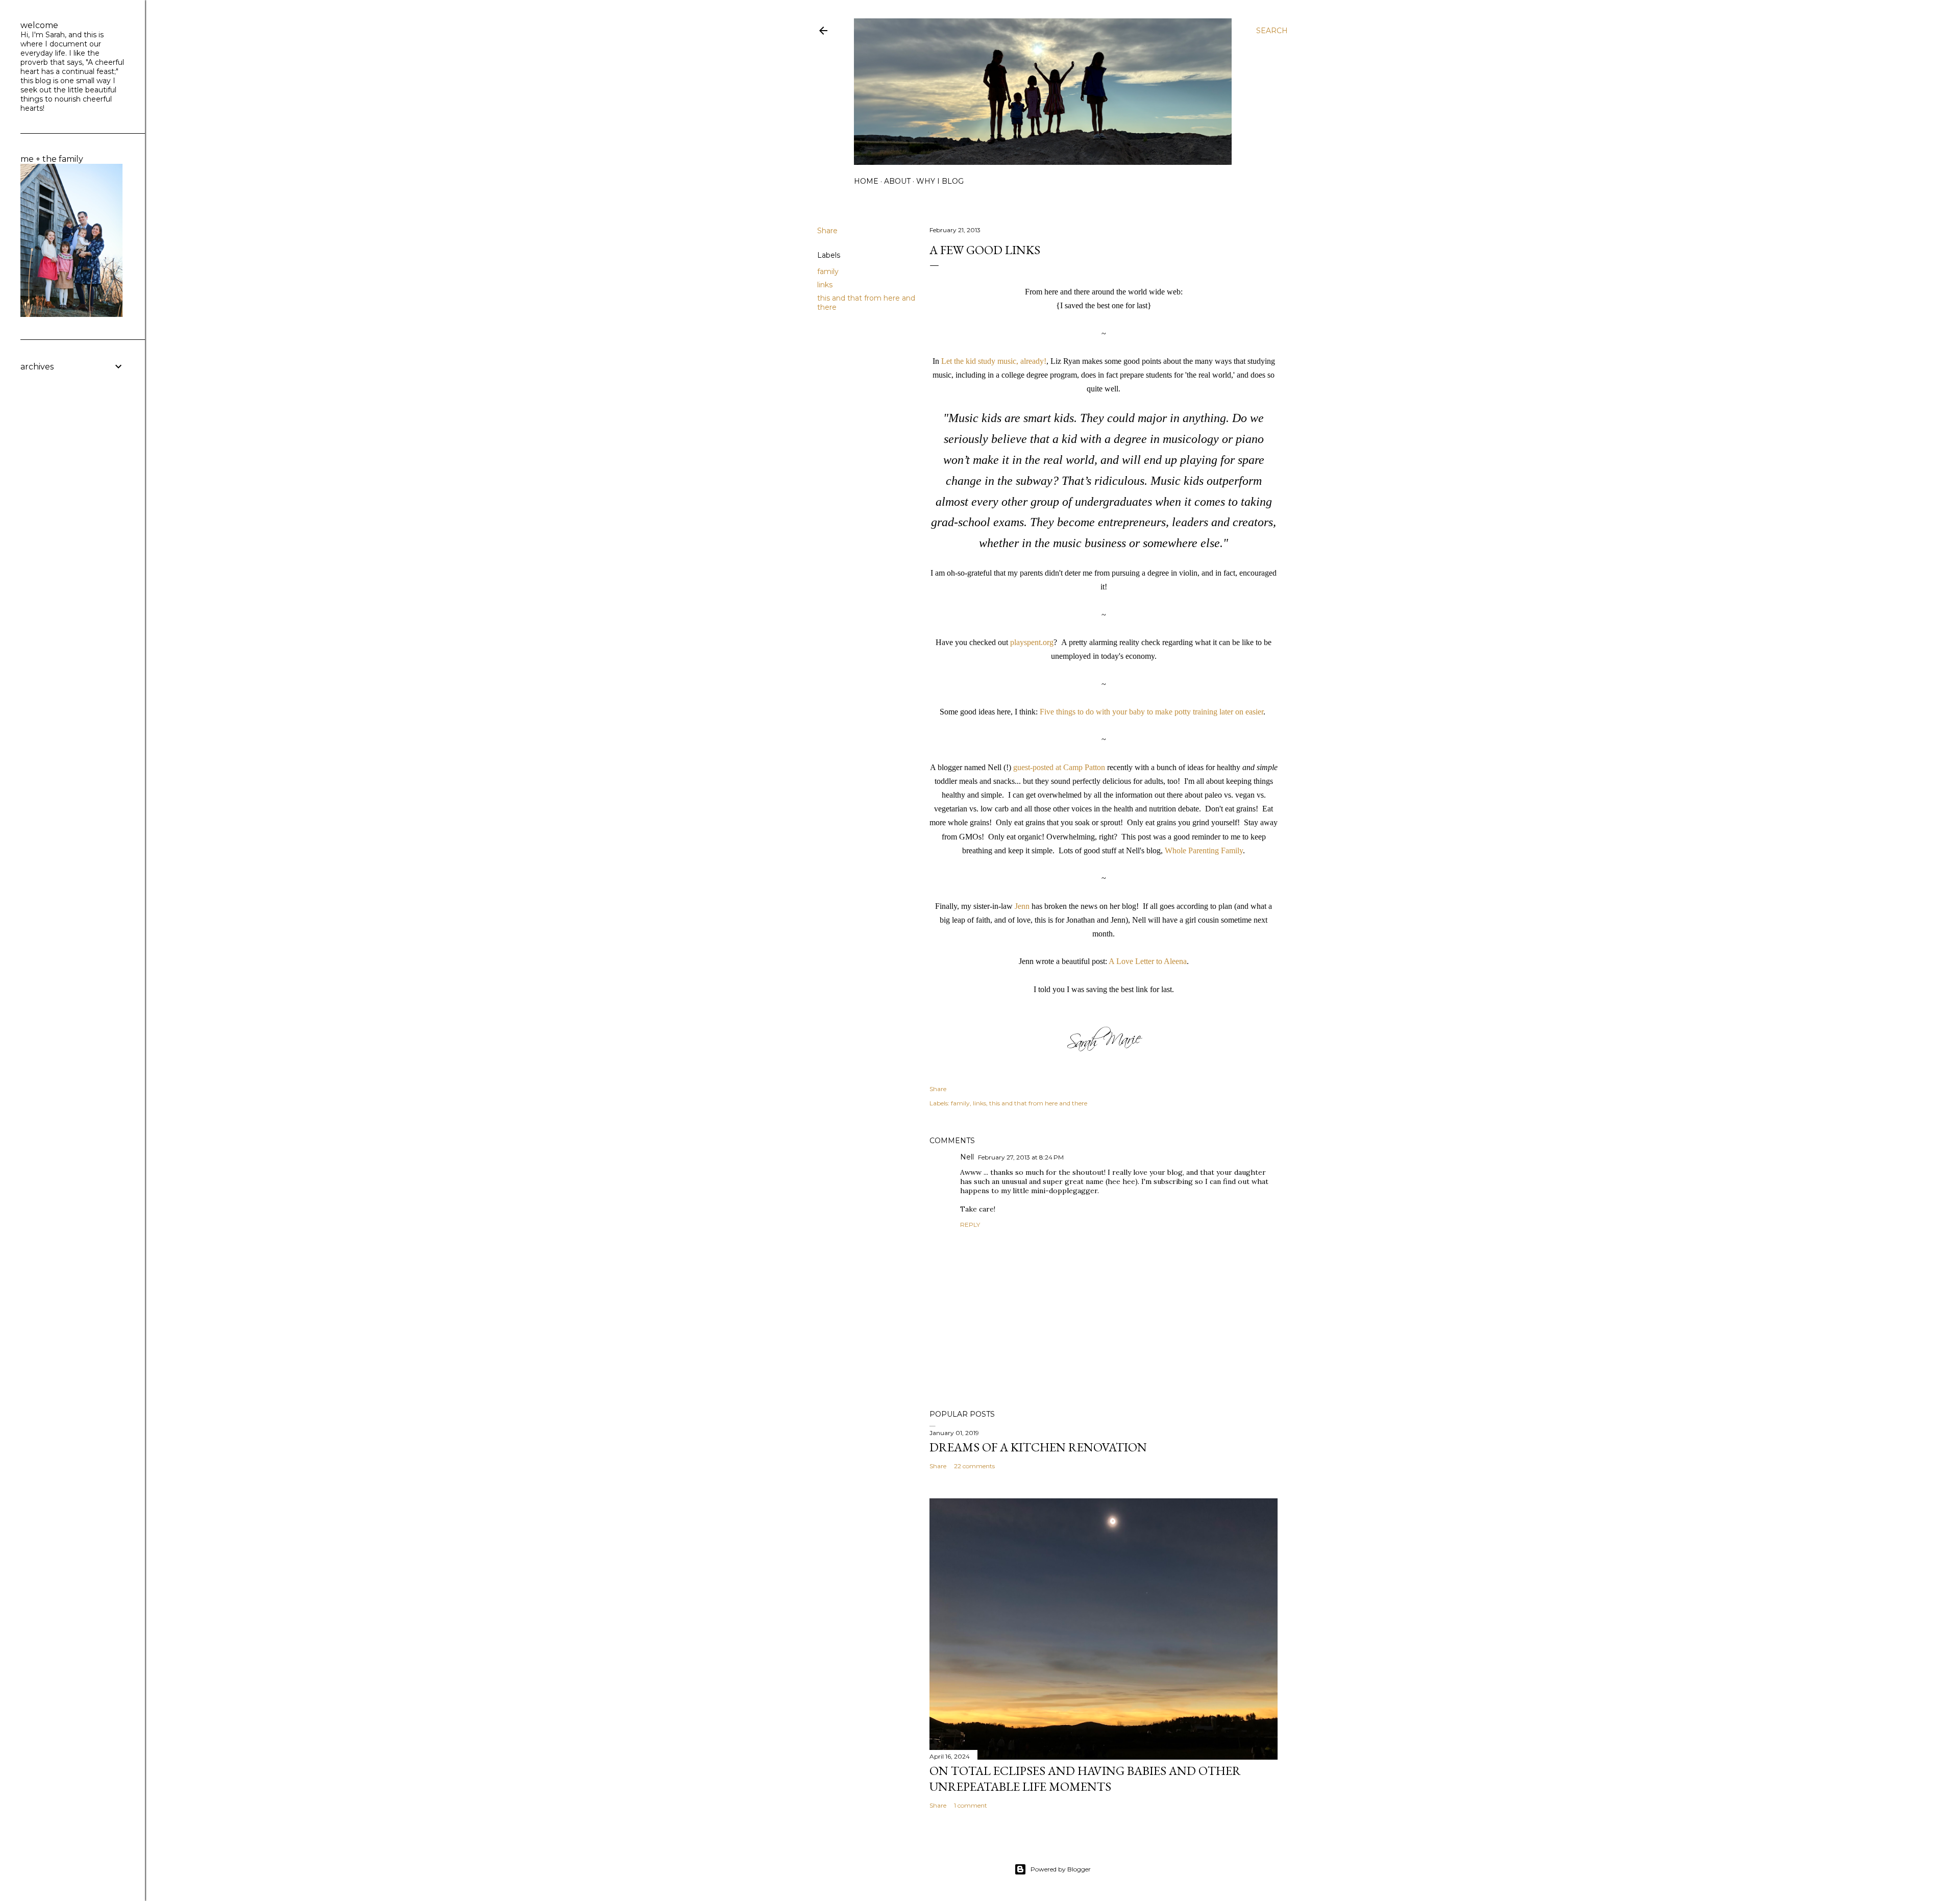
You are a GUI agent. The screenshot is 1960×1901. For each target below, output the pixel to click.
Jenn (1022, 906)
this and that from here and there (1038, 1103)
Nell (967, 1157)
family (828, 271)
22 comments (974, 1466)
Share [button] (827, 231)
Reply (970, 1225)
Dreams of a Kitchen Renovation (1038, 1447)
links (825, 285)
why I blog (940, 181)
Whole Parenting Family (1204, 850)
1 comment (971, 1805)
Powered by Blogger (1061, 1869)
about (897, 181)
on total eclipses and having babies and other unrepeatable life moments (1085, 1779)
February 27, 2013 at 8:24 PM (1021, 1157)
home (866, 181)
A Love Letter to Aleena (1148, 961)
